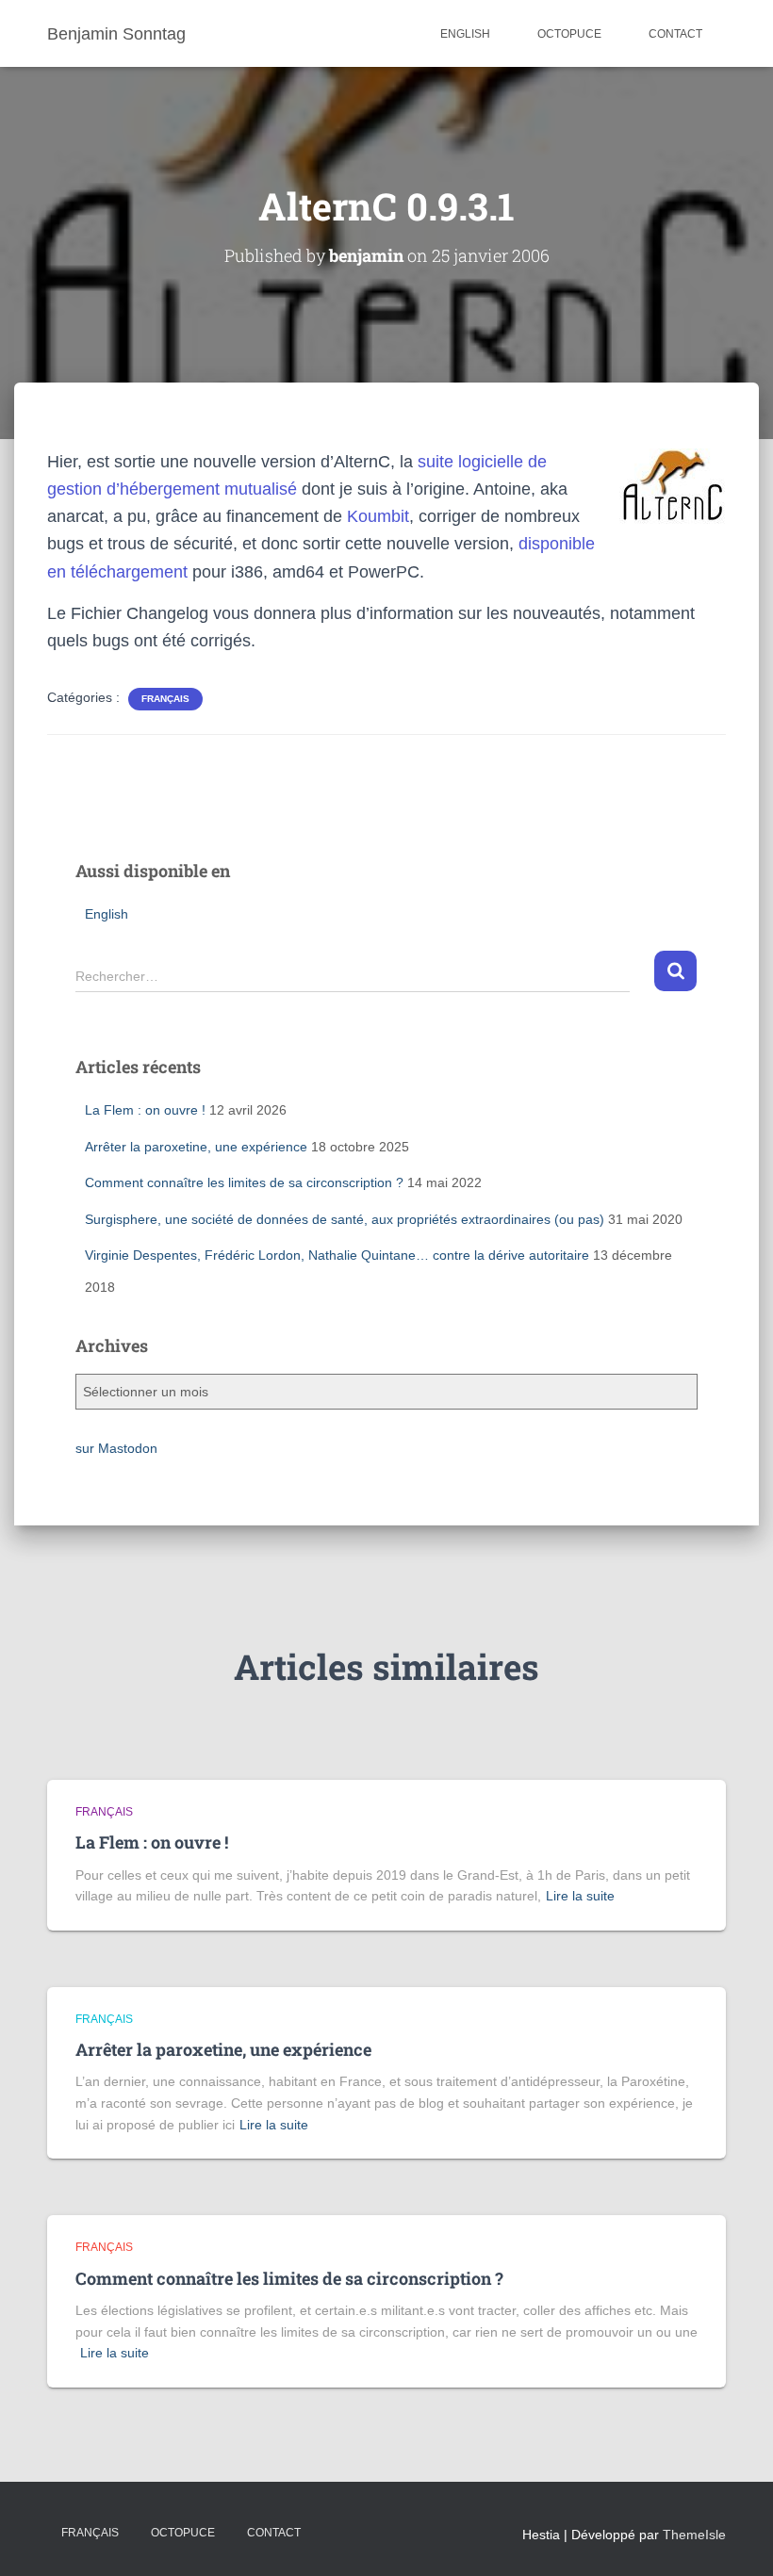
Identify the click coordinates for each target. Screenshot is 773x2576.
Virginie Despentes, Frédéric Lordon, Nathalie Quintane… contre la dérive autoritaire (337, 1255)
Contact (675, 34)
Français (90, 2533)
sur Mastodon (116, 1448)
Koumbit (378, 516)
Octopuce (569, 34)
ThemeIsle (694, 2535)
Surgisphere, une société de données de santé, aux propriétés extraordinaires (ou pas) (345, 1219)
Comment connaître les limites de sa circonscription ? (244, 1182)
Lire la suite (580, 1896)
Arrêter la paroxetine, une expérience (196, 1147)
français (165, 699)
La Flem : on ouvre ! (145, 1110)
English (465, 34)
